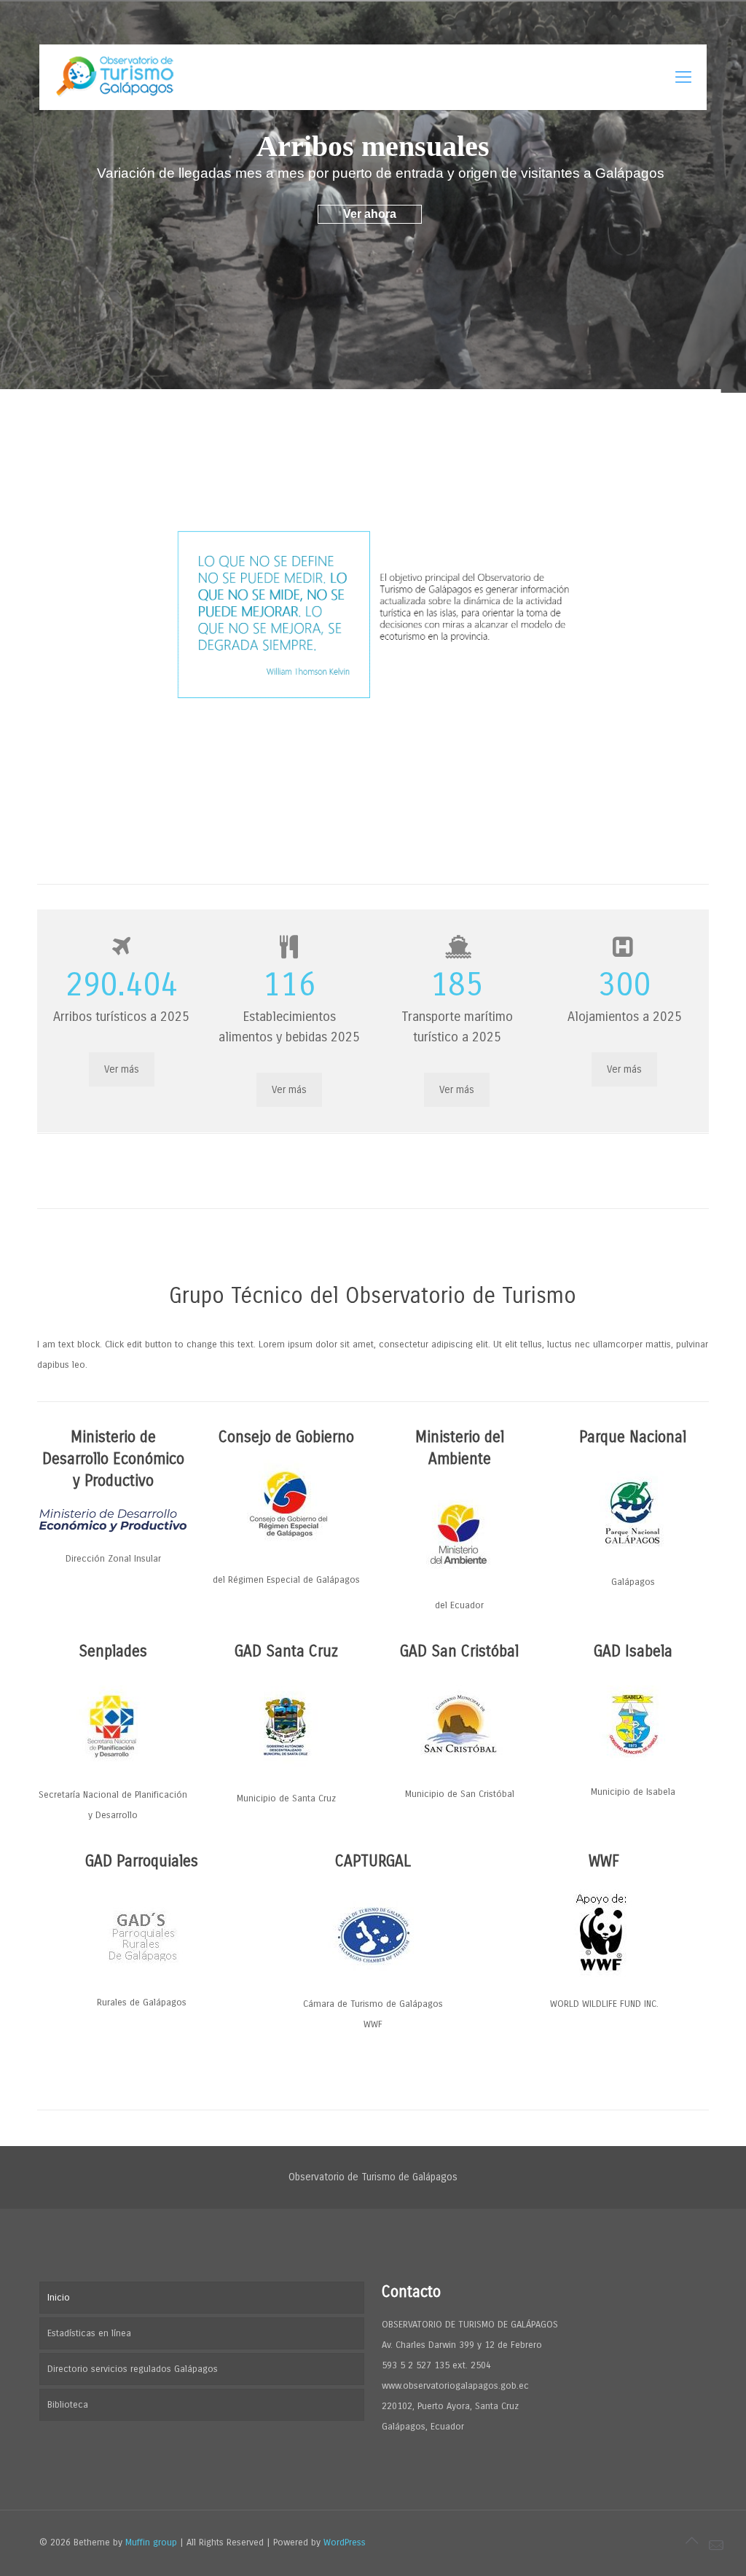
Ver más (122, 1069)
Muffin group (151, 2542)
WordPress (345, 2542)
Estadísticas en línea (89, 2333)
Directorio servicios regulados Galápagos (133, 2369)
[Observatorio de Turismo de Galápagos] (117, 77)
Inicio (59, 2298)
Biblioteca (68, 2405)
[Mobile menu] (683, 77)
